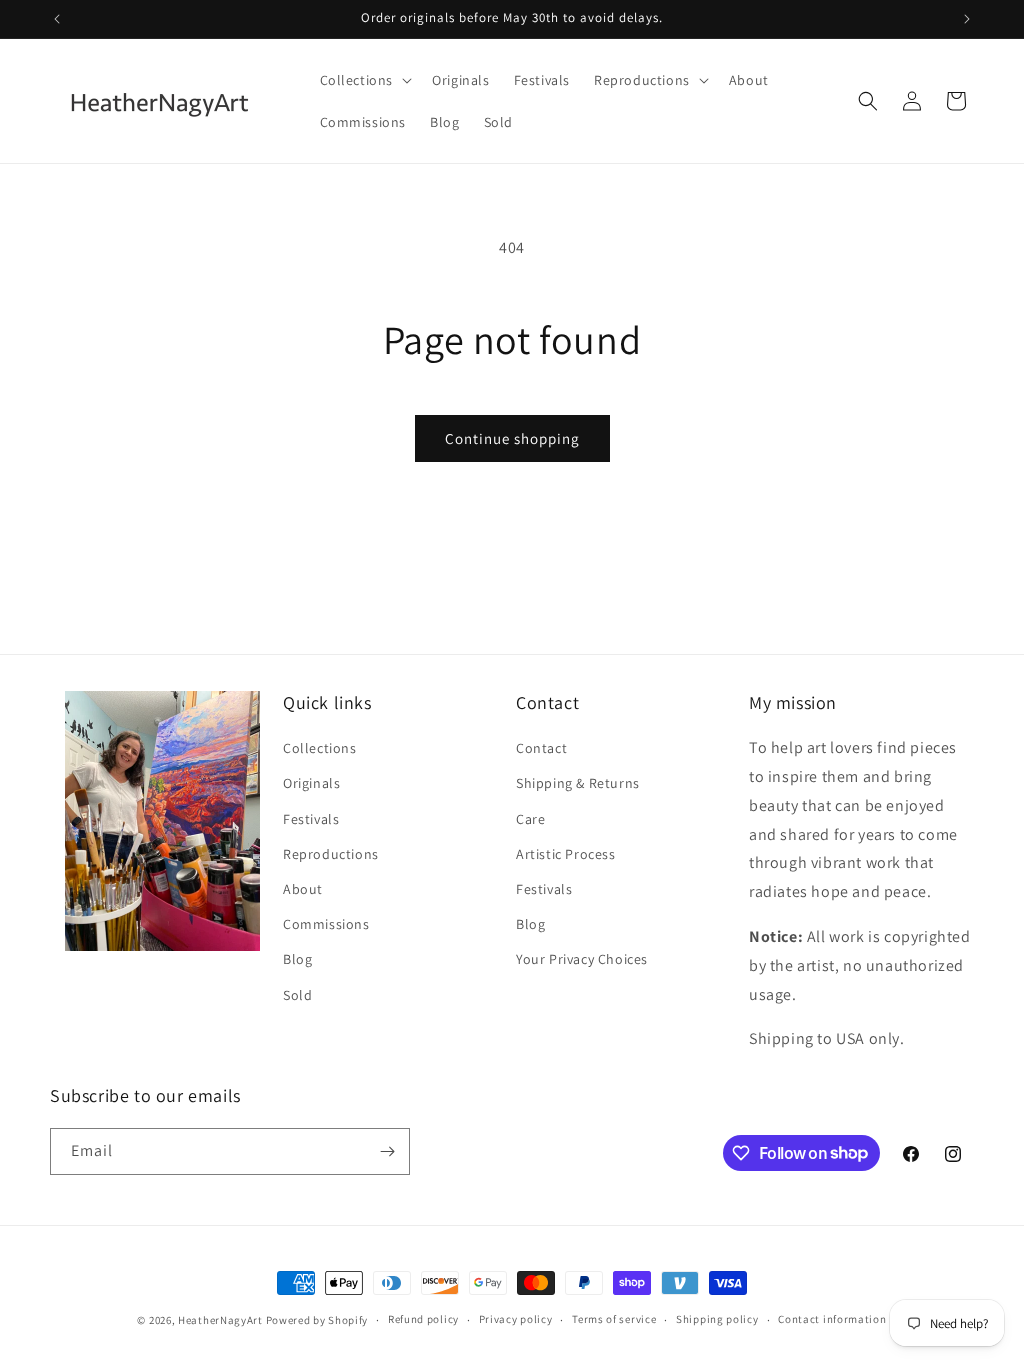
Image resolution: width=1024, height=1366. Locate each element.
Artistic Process (566, 854)
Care (530, 819)
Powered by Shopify (317, 1320)
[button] (364, 80)
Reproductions (331, 854)
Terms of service (614, 1319)
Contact (541, 748)
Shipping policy (717, 1319)
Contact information (832, 1319)
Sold (297, 995)
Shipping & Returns (578, 783)
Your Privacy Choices (582, 959)
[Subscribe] (387, 1151)
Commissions (326, 924)
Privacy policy (516, 1319)
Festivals (311, 819)
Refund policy (423, 1319)
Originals (311, 783)
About (303, 889)
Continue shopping (512, 438)
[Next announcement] (967, 19)
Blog (297, 959)
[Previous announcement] (57, 19)
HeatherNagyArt (220, 1320)
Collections (320, 748)
